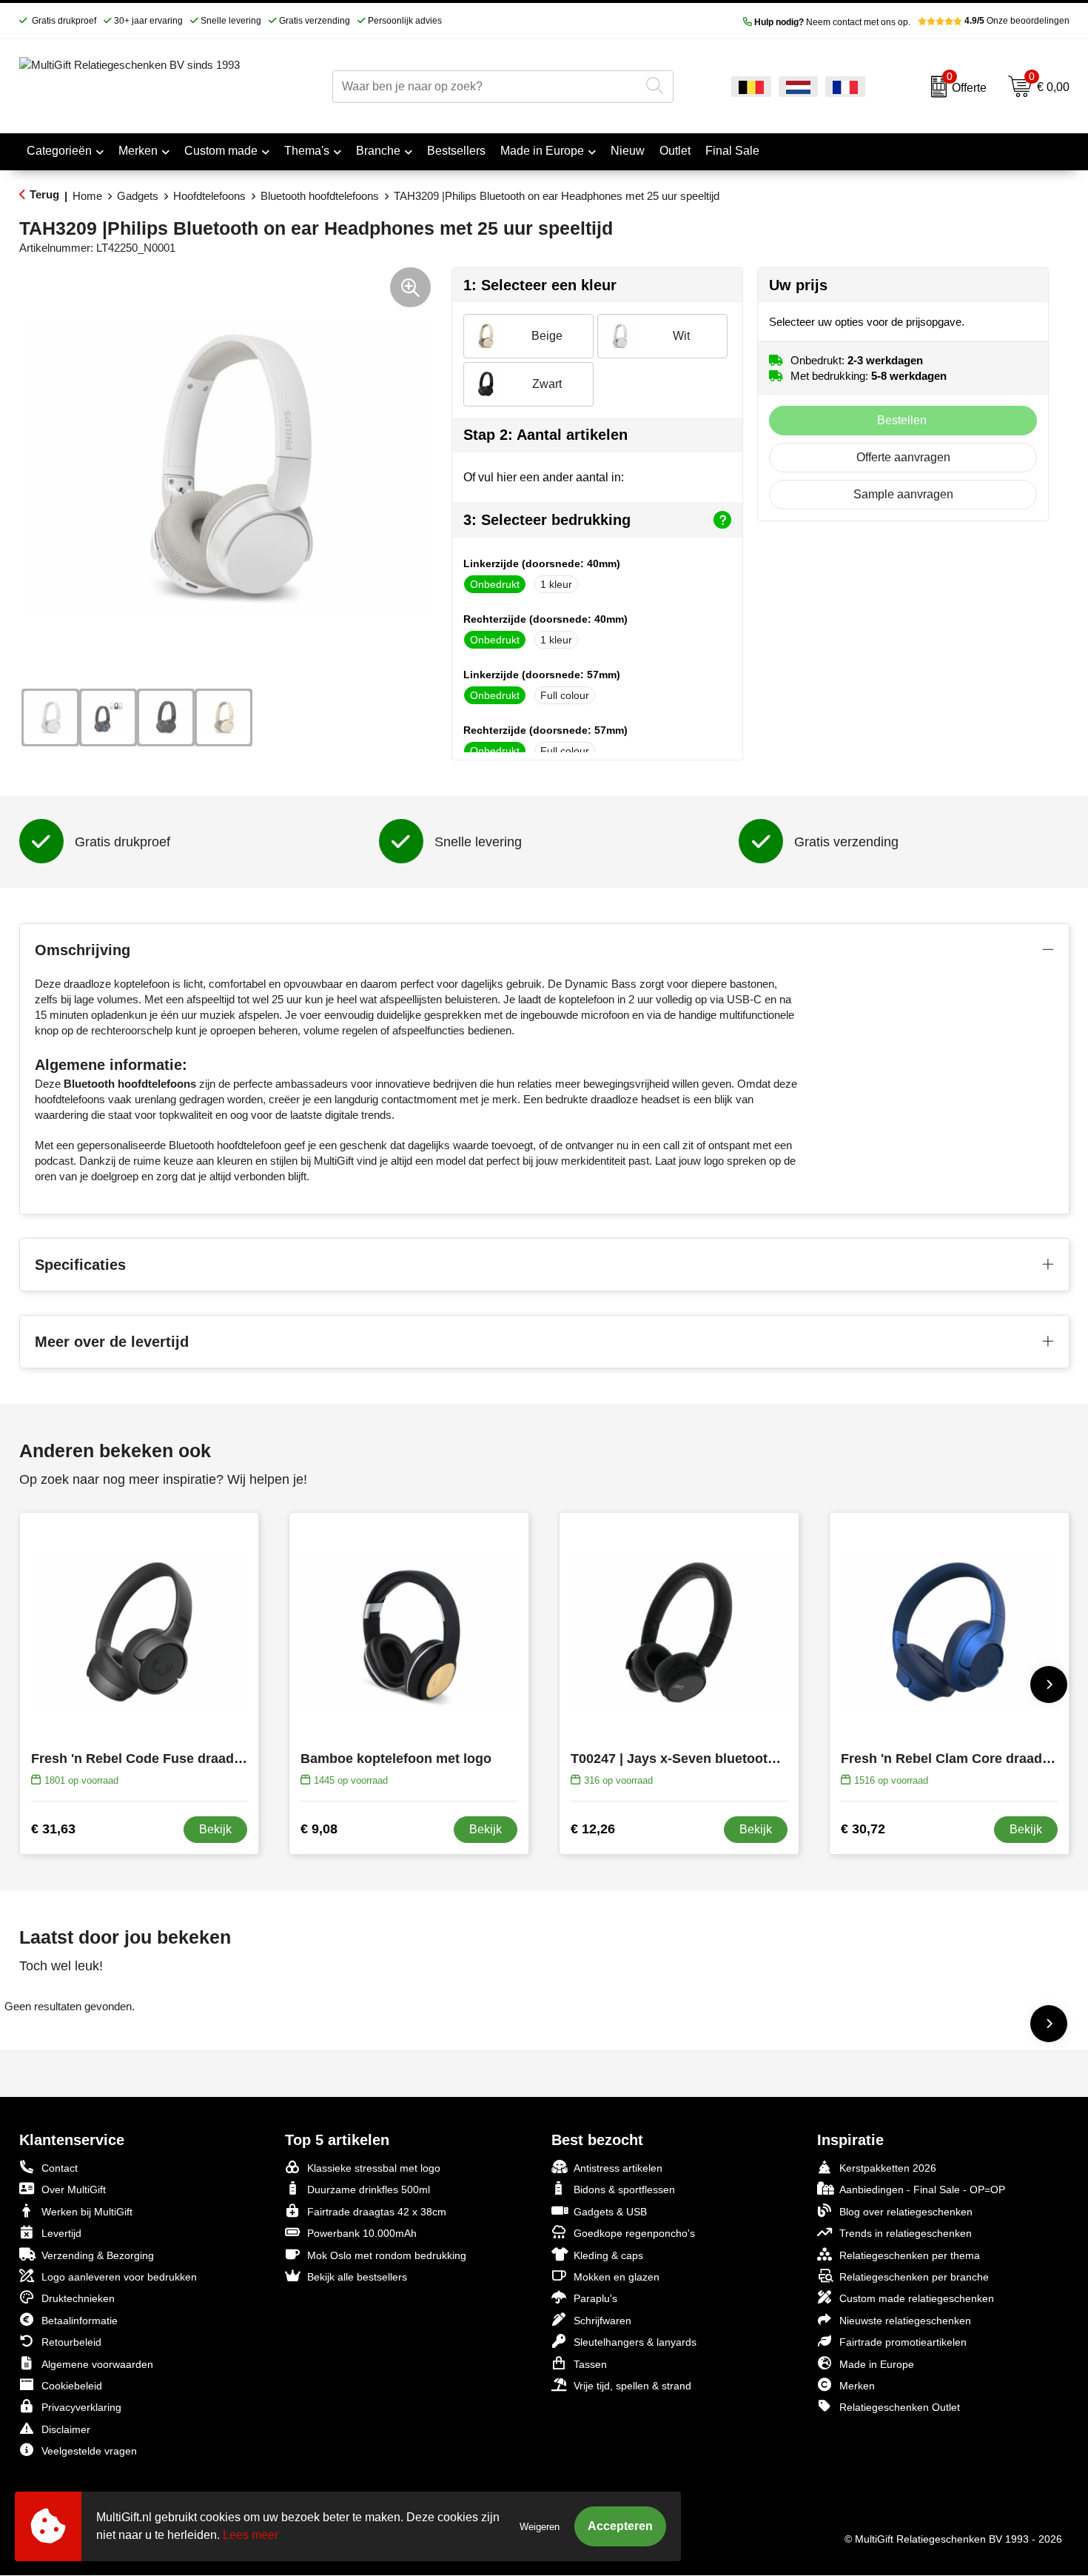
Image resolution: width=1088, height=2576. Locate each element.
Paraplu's (595, 2298)
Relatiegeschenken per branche (914, 2277)
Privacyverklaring (81, 2407)
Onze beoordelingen (1017, 21)
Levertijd (61, 2233)
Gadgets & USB (610, 2212)
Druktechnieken (78, 2298)
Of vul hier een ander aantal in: (544, 477)
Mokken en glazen (617, 2277)
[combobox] (486, 87)
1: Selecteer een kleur (540, 285)
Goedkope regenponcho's (634, 2233)
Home (87, 196)
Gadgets (138, 196)
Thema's (307, 151)
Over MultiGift (74, 2189)
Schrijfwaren (602, 2321)
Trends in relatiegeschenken (906, 2233)
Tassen (590, 2364)
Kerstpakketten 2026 (888, 2168)
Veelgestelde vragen (89, 2451)
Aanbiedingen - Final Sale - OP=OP (922, 2189)
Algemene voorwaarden (97, 2364)
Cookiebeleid (72, 2386)
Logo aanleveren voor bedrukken (119, 2277)
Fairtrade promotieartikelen (903, 2342)
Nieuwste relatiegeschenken (905, 2321)
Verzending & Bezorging (98, 2255)
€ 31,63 (53, 1829)
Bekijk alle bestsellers (357, 2277)
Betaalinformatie (80, 2321)
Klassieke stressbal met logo (374, 2168)
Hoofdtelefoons (209, 196)
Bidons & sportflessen (624, 2189)
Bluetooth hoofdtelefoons (320, 196)
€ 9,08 (319, 1829)
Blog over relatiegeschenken (906, 2212)
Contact (60, 2168)
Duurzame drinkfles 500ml (369, 2189)
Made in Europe (542, 151)
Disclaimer (66, 2429)
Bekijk (215, 1829)
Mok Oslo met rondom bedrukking (387, 2255)
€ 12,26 (593, 1829)
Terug (44, 194)
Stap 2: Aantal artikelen (545, 435)
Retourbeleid (71, 2342)
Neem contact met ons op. (832, 22)
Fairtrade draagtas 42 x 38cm (377, 2212)
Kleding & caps (608, 2255)
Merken (138, 151)
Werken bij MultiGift (87, 2212)
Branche (378, 151)
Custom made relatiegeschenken (917, 2298)
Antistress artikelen (618, 2168)
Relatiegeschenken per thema (910, 2255)
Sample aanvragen (903, 494)
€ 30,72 (863, 1829)
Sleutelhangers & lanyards (635, 2342)
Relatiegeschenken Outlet (900, 2407)
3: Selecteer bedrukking (547, 520)
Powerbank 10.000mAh (362, 2233)
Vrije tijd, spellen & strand (632, 2386)
